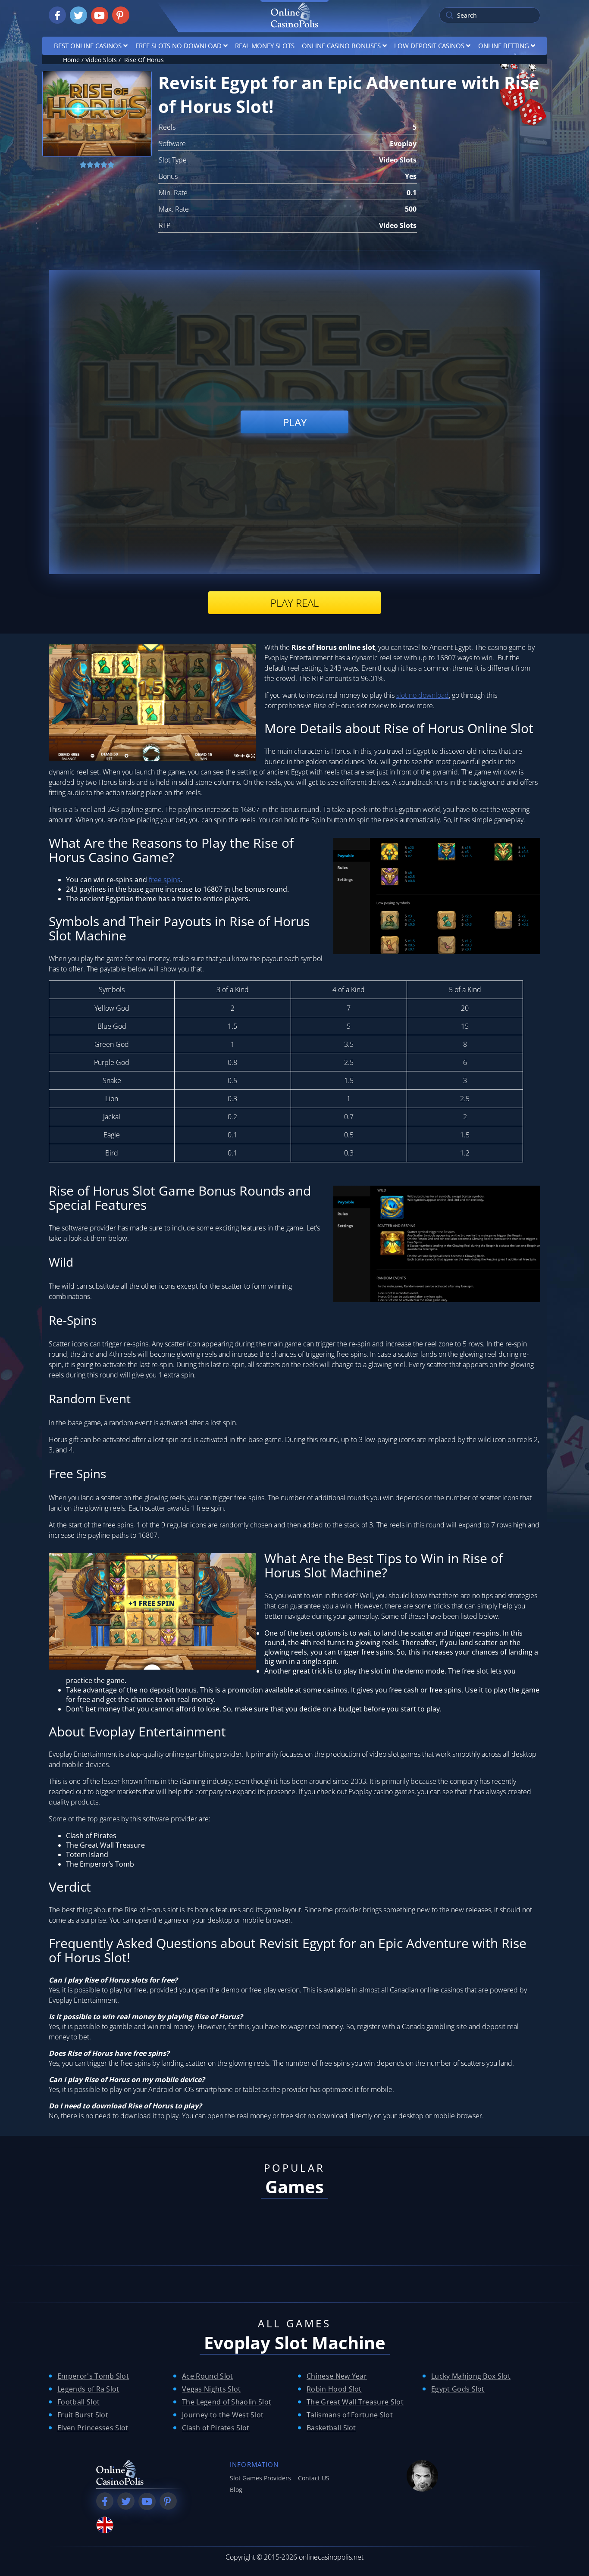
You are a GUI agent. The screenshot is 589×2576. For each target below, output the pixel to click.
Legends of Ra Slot (88, 2389)
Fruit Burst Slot (83, 2415)
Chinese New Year (337, 2376)
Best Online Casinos (88, 46)
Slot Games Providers (260, 2478)
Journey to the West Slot (223, 2415)
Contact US (314, 2478)
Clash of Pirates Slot (216, 2428)
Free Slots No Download (179, 46)
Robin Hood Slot (334, 2389)
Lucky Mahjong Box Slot (471, 2376)
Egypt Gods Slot (458, 2389)
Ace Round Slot (207, 2376)
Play (295, 422)
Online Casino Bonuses (341, 46)
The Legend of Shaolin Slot (227, 2402)
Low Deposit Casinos (429, 46)
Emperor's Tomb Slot (93, 2376)
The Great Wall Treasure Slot (355, 2402)
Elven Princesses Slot (93, 2428)
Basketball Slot (331, 2428)
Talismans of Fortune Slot (350, 2415)
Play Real (294, 603)
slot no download (423, 695)
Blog (236, 2490)
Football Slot (78, 2402)
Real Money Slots (265, 46)
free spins (165, 880)
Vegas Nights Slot (211, 2389)
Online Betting (504, 46)
